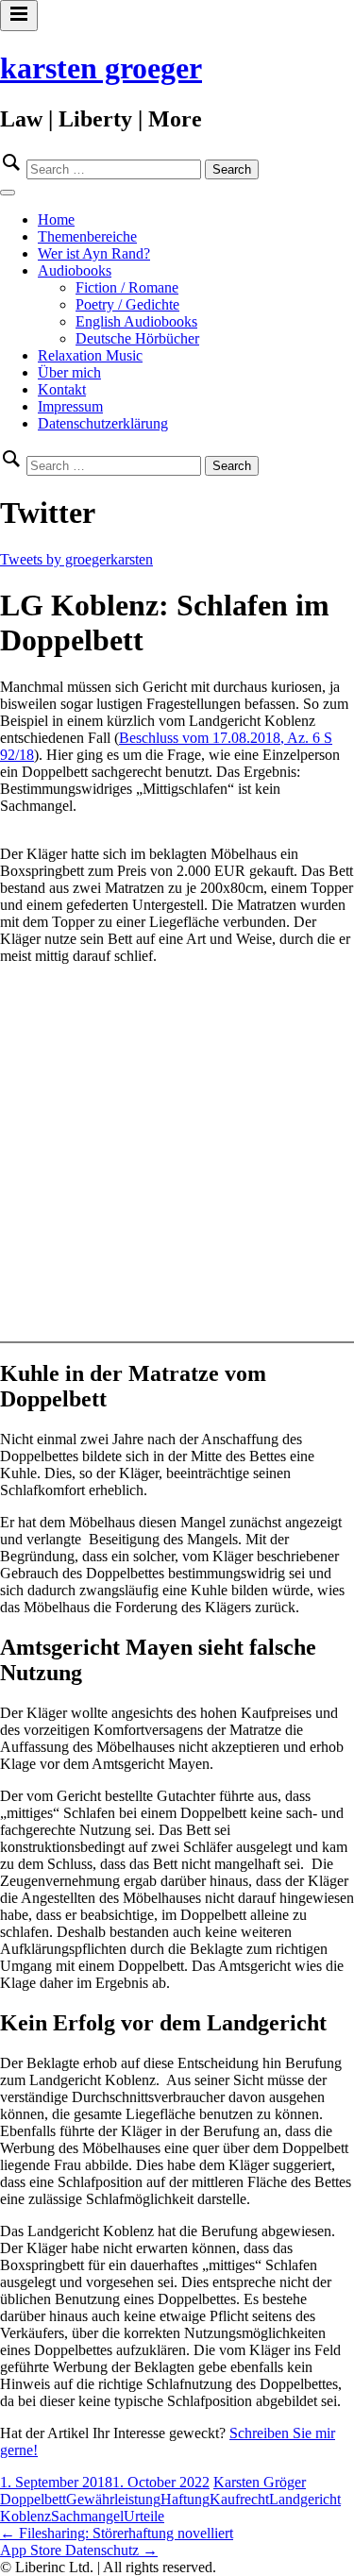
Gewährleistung (113, 2499)
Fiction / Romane (127, 287)
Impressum (70, 406)
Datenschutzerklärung (103, 423)
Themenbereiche (87, 236)
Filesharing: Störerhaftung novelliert (117, 2533)
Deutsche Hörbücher (137, 338)
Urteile (144, 2516)
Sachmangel (87, 2516)
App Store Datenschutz (79, 2550)
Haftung (185, 2499)
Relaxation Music (90, 355)
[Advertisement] (177, 1157)
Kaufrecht (239, 2499)
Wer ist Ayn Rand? (94, 253)
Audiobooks (75, 270)
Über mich (69, 372)
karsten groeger (101, 68)
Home (56, 219)
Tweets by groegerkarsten (76, 559)
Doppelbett (33, 2499)
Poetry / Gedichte (127, 304)
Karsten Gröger (260, 2482)
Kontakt (62, 389)
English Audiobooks (136, 321)
